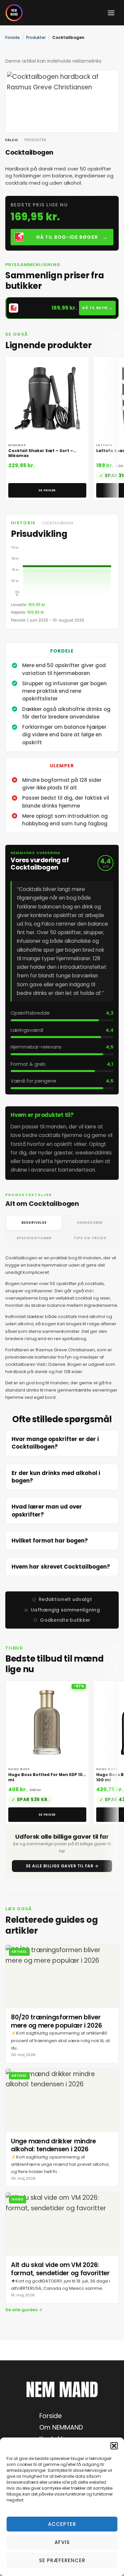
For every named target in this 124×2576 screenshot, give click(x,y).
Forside (13, 37)
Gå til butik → (97, 308)
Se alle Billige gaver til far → (62, 1866)
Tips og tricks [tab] (90, 1238)
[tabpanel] (62, 1328)
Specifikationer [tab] (34, 1238)
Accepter (62, 2524)
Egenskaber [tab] (90, 1223)
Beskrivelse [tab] (34, 1223)
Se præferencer (62, 2560)
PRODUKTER (35, 140)
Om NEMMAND (61, 2427)
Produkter (36, 37)
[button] (114, 2446)
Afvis (62, 2542)
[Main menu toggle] (111, 13)
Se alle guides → (24, 2310)
